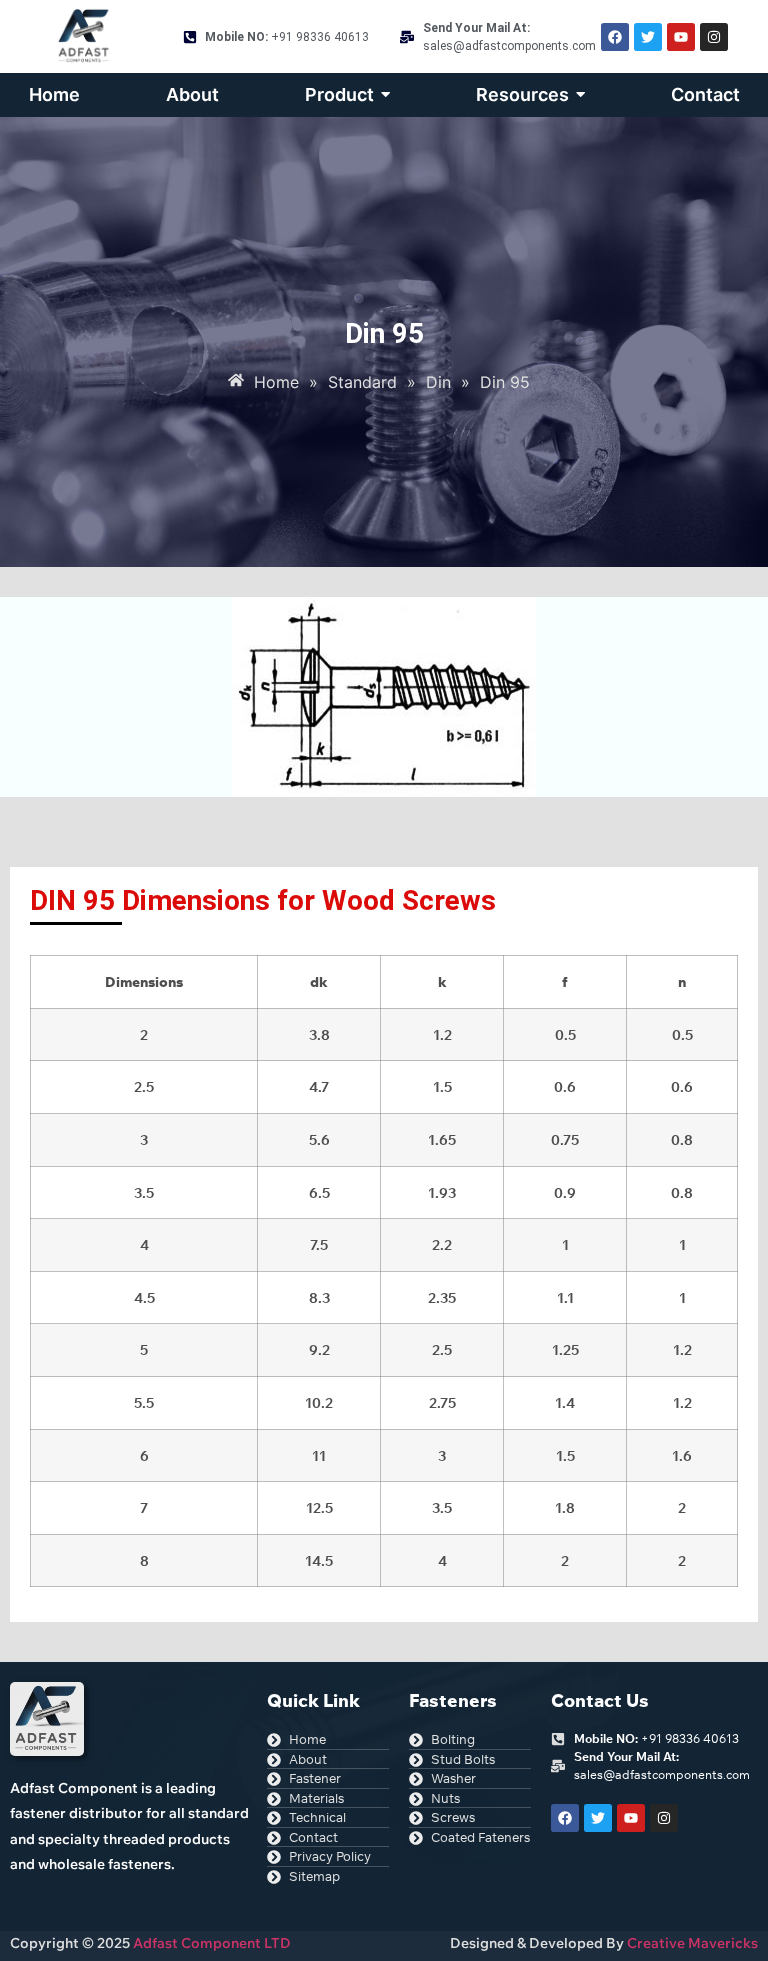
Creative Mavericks (692, 1943)
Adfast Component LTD (210, 1943)
